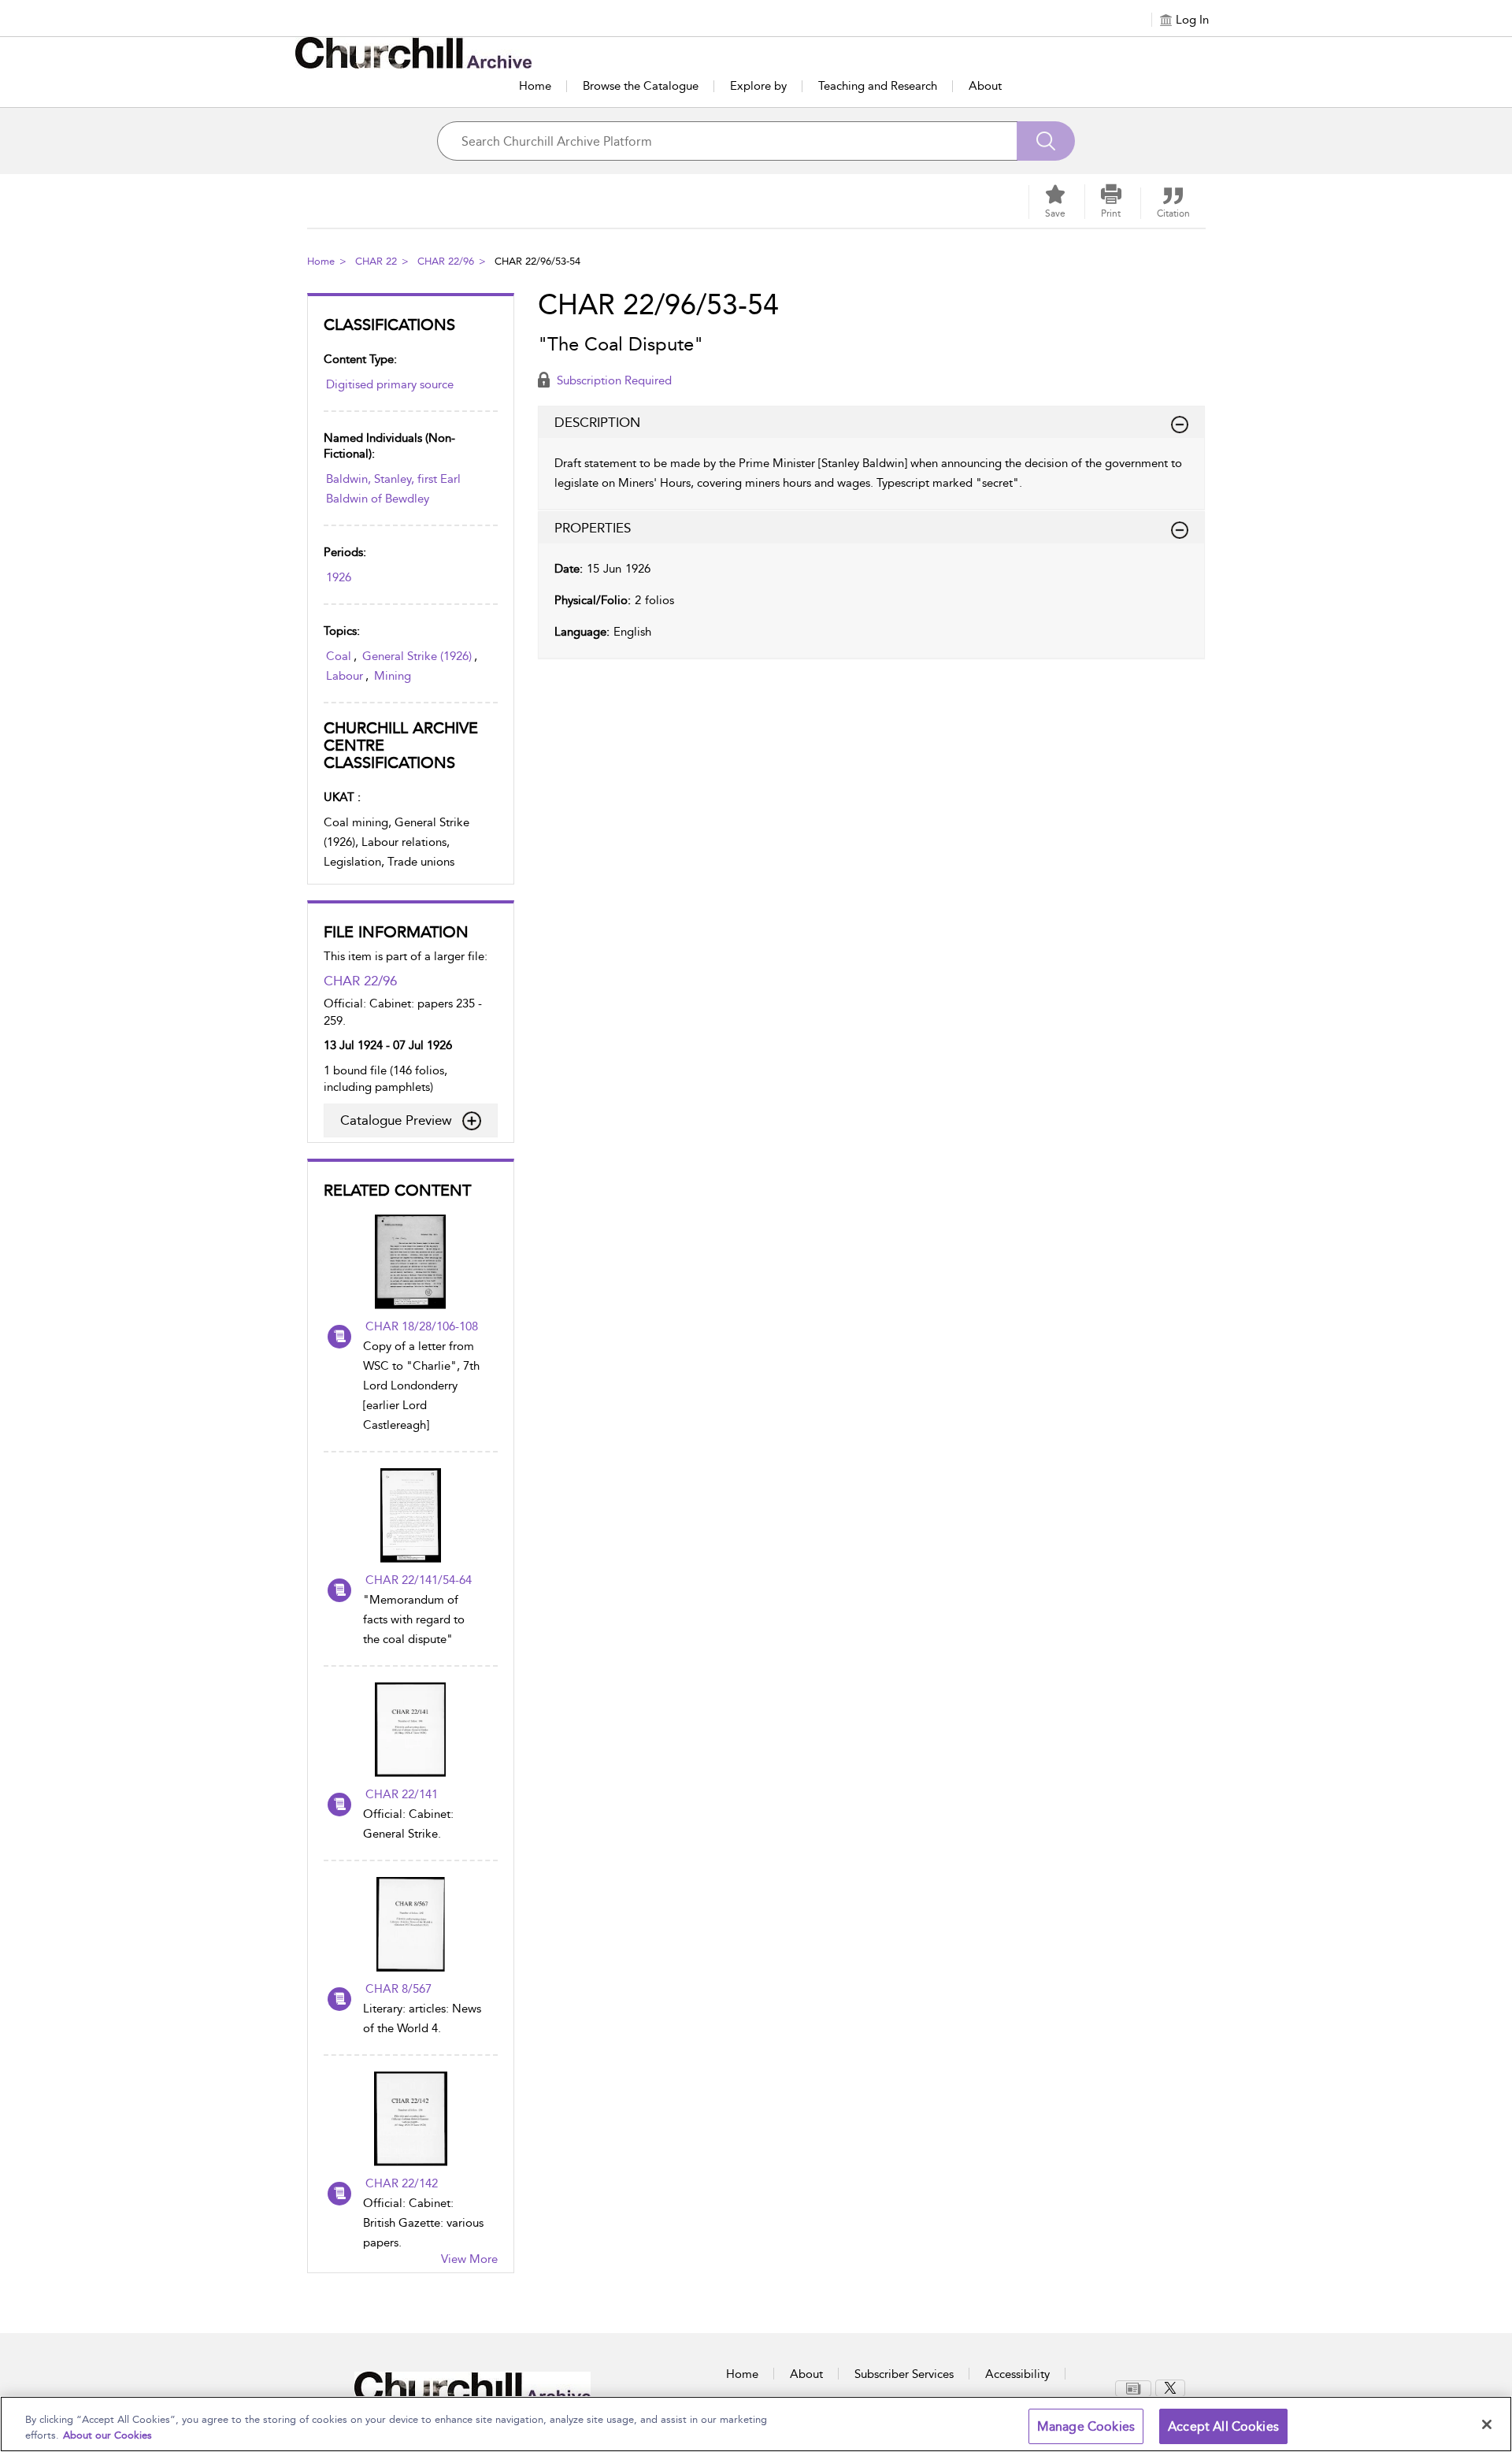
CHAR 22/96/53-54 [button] (537, 261)
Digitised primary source (390, 384)
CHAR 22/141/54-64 (419, 1580)
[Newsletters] (1133, 2389)
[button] (1111, 202)
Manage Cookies (1086, 2426)
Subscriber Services (904, 2374)
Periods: (345, 552)
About (985, 86)
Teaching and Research (878, 86)
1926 (339, 577)
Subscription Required (613, 380)
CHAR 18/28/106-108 (422, 1326)
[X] (1170, 2388)
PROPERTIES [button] (593, 528)
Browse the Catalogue (641, 86)
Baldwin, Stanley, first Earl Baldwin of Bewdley (393, 489)
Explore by (758, 86)
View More (469, 2259)
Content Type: (360, 359)
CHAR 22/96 (446, 261)
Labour (345, 676)
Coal (339, 656)
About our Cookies (107, 2435)
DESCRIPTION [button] (597, 422)
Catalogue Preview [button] (396, 1120)
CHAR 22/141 (402, 1794)
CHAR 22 (376, 261)
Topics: (342, 631)
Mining (393, 676)
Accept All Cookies (1223, 2426)
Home (535, 86)
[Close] (1487, 2424)
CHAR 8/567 (398, 1989)
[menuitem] (1135, 2389)
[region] (756, 2424)
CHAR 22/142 (402, 2183)
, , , (402, 666)
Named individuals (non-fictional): (389, 446)
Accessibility (1017, 2374)
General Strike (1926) (417, 656)
